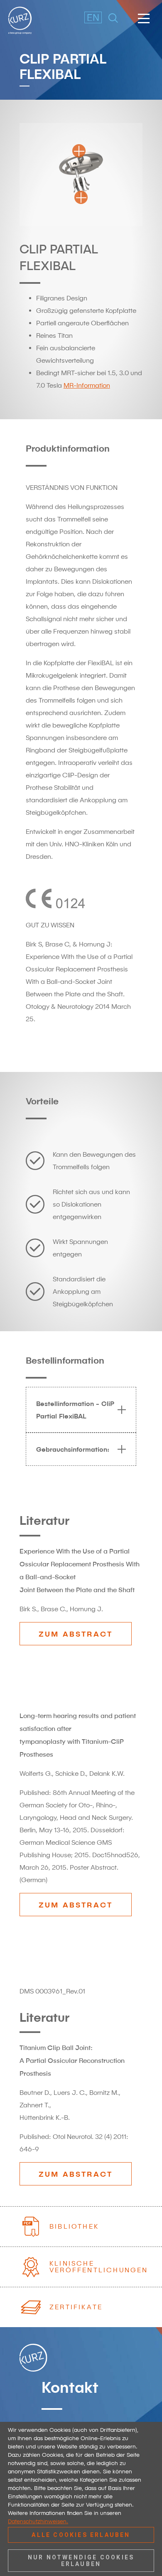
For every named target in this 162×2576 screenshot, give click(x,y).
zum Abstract (76, 1634)
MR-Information (87, 385)
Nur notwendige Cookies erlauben (81, 2561)
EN (88, 17)
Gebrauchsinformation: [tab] (73, 1449)
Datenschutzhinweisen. (38, 2521)
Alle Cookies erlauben (81, 2535)
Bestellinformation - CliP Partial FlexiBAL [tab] (75, 1410)
